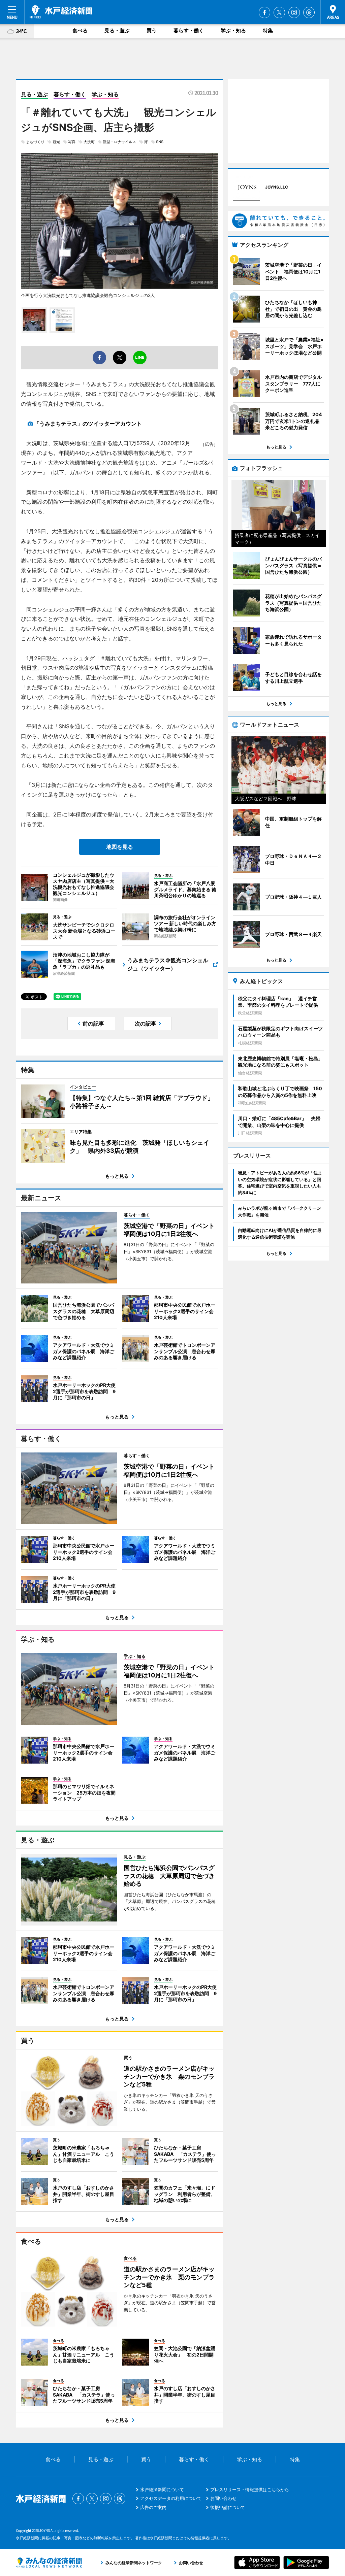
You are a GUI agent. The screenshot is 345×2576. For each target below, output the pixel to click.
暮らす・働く (189, 30)
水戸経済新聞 (61, 12)
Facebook (264, 12)
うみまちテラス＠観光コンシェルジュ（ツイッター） (168, 964)
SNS (160, 142)
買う (152, 30)
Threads (309, 12)
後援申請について (228, 2507)
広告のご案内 (153, 2507)
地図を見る (120, 847)
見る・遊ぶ (117, 30)
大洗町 (89, 142)
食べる (80, 30)
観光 (56, 142)
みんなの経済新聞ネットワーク (49, 2563)
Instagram (294, 12)
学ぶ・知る (233, 30)
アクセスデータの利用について (171, 2498)
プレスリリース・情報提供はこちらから (250, 2489)
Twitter (279, 12)
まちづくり (35, 142)
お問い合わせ (223, 2498)
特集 (268, 30)
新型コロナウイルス (119, 142)
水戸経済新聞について (162, 2489)
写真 (72, 142)
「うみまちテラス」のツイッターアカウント (88, 424)
